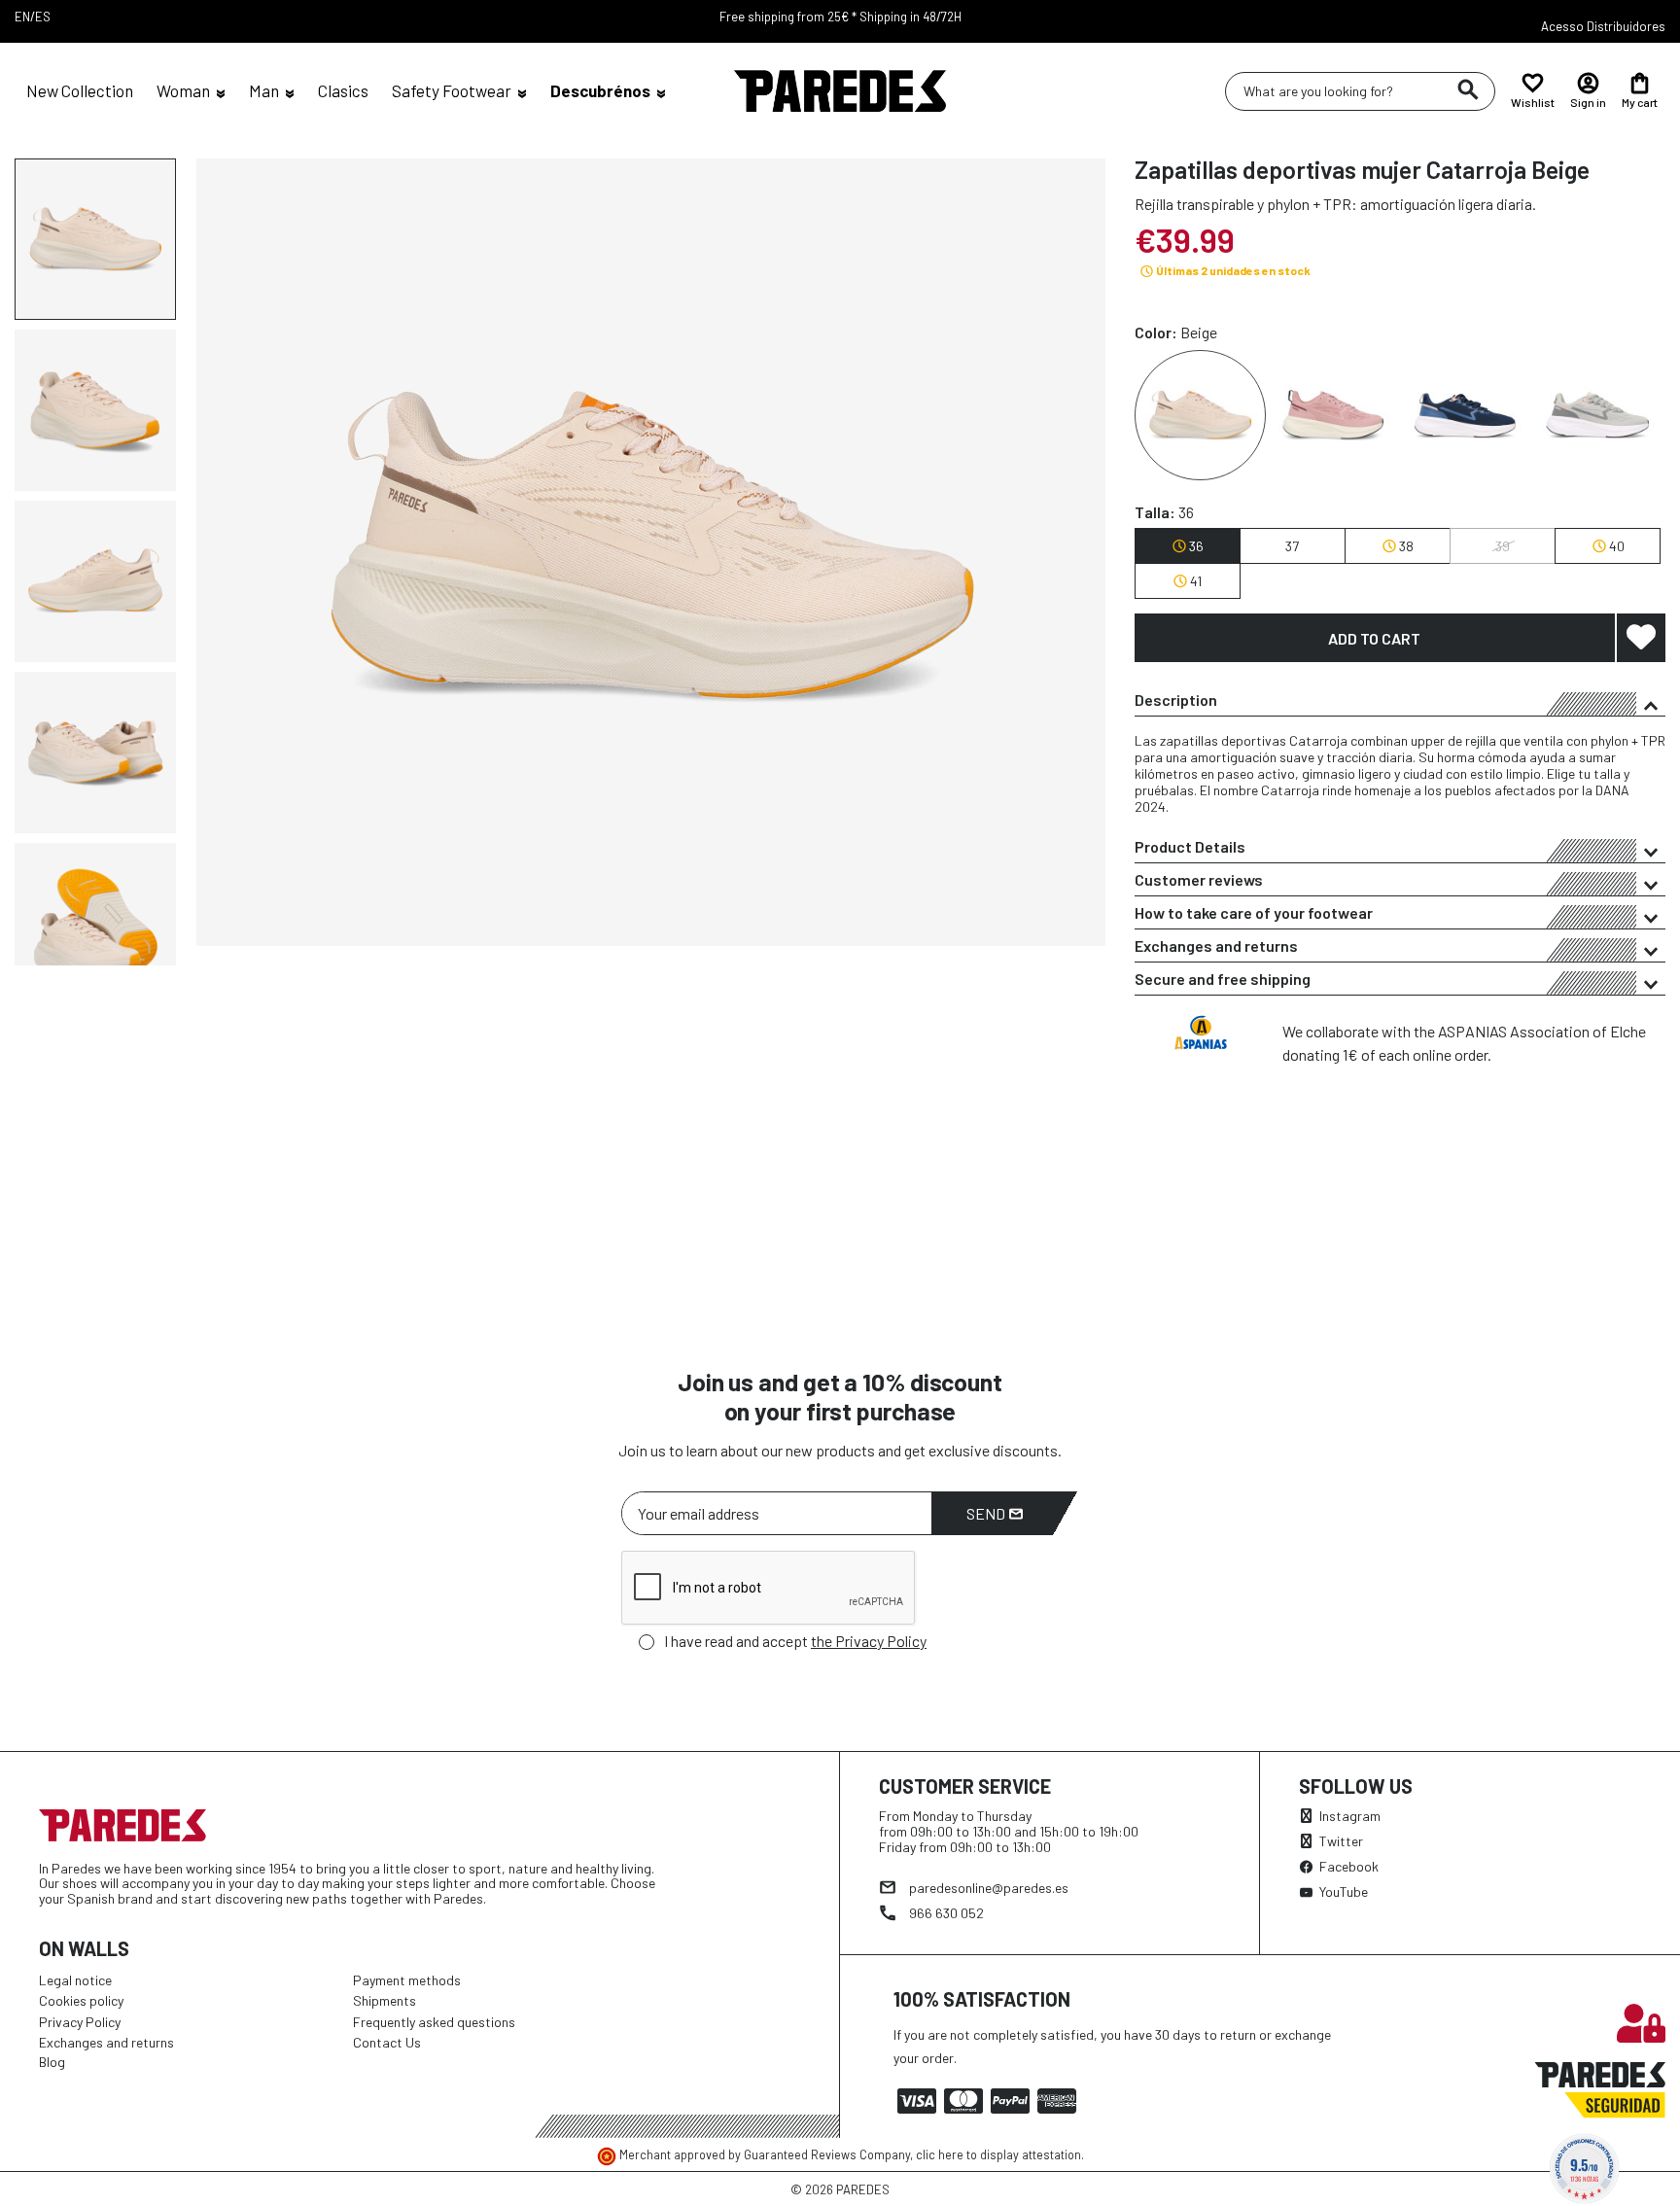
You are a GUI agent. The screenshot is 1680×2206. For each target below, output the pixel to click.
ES (43, 17)
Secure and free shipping (1223, 979)
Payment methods (407, 1980)
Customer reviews (1199, 879)
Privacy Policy (80, 2022)
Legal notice (75, 1980)
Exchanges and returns (1216, 945)
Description (1176, 700)
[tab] (1400, 700)
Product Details (1190, 846)
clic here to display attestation (998, 2154)
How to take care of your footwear (1254, 912)
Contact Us (387, 2042)
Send (987, 1513)
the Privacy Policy (869, 1641)
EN (22, 17)
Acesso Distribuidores (1603, 26)
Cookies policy (81, 2000)
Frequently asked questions (434, 2022)
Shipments (385, 2000)
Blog (52, 2062)
